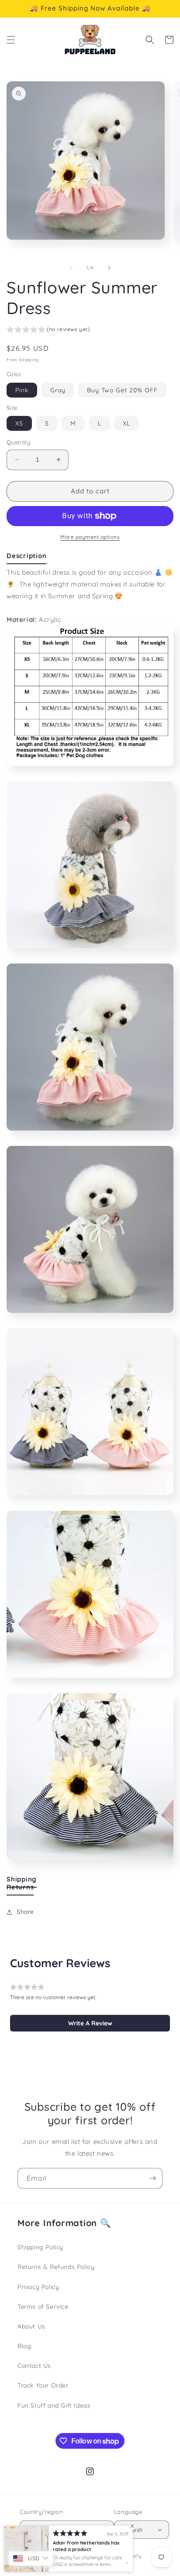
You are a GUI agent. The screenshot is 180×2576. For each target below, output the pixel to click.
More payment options (90, 537)
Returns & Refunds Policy (56, 2267)
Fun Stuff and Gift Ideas (54, 2405)
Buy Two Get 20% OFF (122, 390)
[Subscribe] (152, 2178)
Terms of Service (43, 2307)
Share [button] (25, 1912)
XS (19, 423)
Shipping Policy (40, 2247)
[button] (11, 40)
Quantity (18, 442)
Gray (58, 390)
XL (126, 423)
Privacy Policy (38, 2287)
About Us (31, 2326)
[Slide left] (71, 268)
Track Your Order (43, 2385)
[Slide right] (109, 268)
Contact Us (34, 2366)
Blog (24, 2346)
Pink (22, 390)
